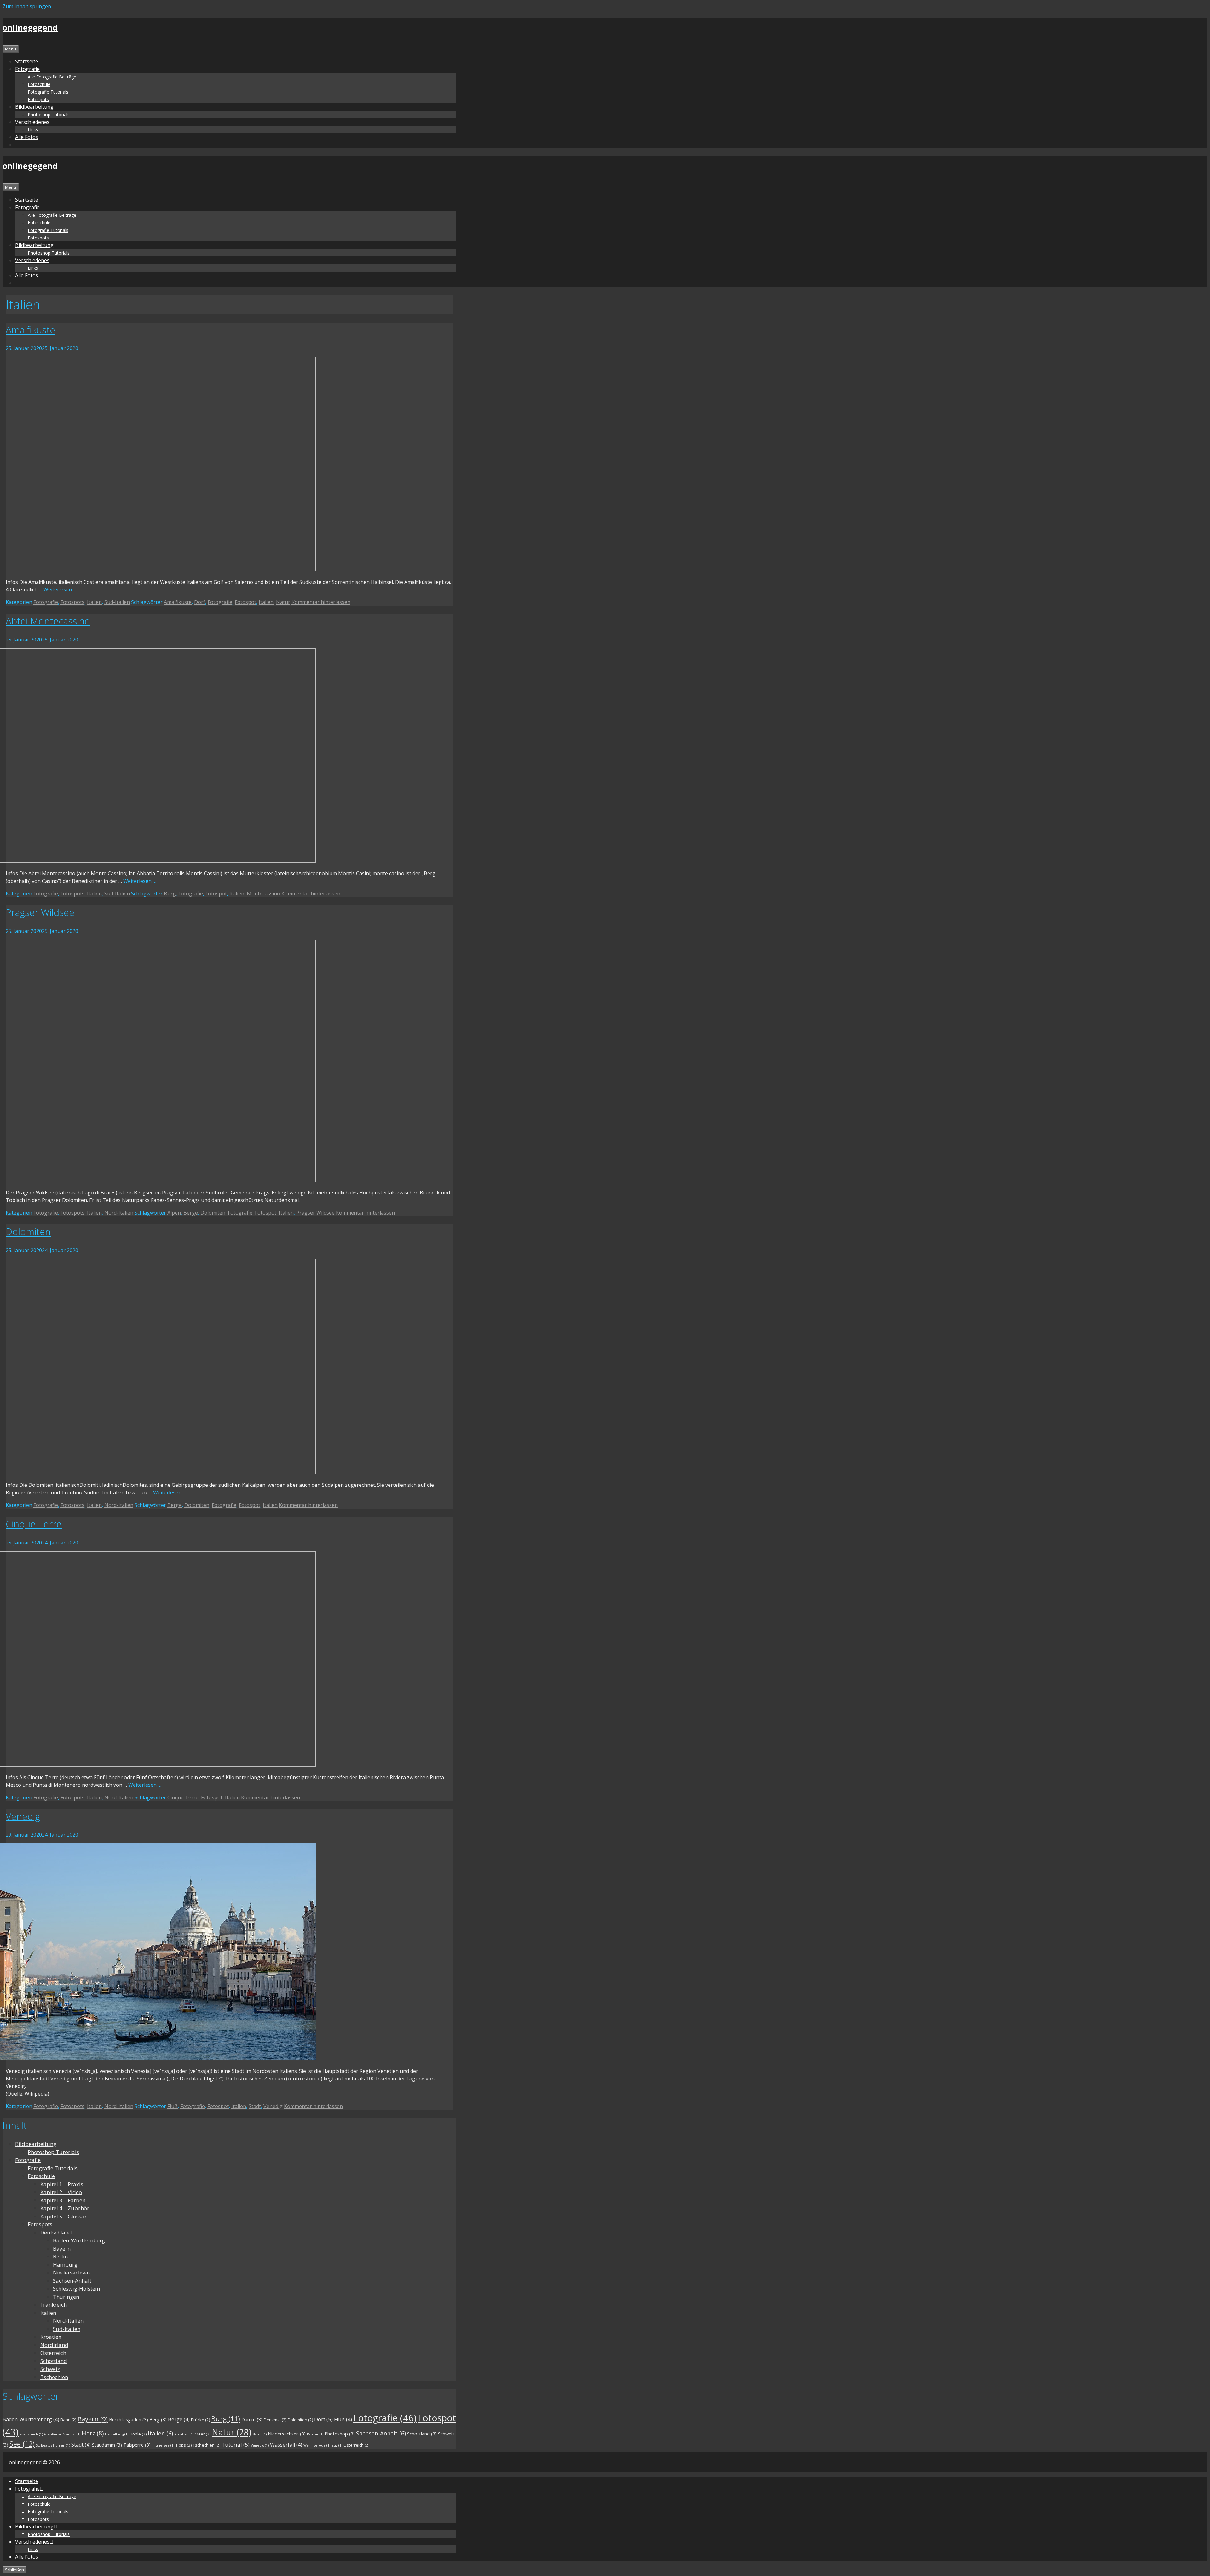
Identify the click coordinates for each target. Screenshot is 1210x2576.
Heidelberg (117, 2434)
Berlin (60, 2256)
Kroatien (51, 2337)
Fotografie (46, 602)
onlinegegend (30, 27)
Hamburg (65, 2265)
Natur (283, 602)
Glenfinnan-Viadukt (62, 2434)
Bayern (62, 2248)
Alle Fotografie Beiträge (52, 77)
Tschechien (54, 2377)
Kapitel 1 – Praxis (62, 2184)
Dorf (200, 602)
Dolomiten (213, 1213)
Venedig (23, 1816)
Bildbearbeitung (36, 2144)
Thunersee (163, 2445)
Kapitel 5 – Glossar (63, 2216)
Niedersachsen (71, 2272)
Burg (170, 894)
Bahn (68, 2420)
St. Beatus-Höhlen (53, 2445)
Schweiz (50, 2369)
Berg (158, 2419)
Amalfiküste (30, 330)
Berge (191, 1213)
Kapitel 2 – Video (61, 2192)
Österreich (53, 2353)
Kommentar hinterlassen (321, 602)
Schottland (54, 2361)
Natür (259, 2434)
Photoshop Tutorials (49, 115)
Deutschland (56, 2232)
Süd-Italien (117, 602)
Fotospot (245, 602)
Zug (337, 2445)
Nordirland (54, 2345)
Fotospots (38, 99)
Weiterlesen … (60, 589)
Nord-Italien (119, 1213)
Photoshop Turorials (53, 2152)
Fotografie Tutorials (48, 92)
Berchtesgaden (129, 2419)
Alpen (174, 1213)
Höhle (138, 2434)
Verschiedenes (32, 122)
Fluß (173, 2106)
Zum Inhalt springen (27, 6)
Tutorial (236, 2444)
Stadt (255, 2106)
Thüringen (66, 2297)
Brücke (200, 2420)
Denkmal (275, 2420)
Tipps (184, 2445)
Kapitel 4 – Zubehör (65, 2208)
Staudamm (107, 2445)
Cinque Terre (34, 1524)
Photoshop (340, 2434)
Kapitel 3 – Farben (63, 2200)
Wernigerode (317, 2445)
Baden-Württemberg (79, 2240)
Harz (93, 2433)
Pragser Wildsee (40, 912)
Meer (203, 2434)
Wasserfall (286, 2445)
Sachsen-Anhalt (72, 2281)
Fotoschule (39, 84)
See (22, 2444)
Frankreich (54, 2305)
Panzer (315, 2434)
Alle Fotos (27, 137)
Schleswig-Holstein (76, 2288)
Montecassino (263, 894)
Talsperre (137, 2445)
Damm (252, 2419)
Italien (94, 602)
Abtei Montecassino (48, 621)
